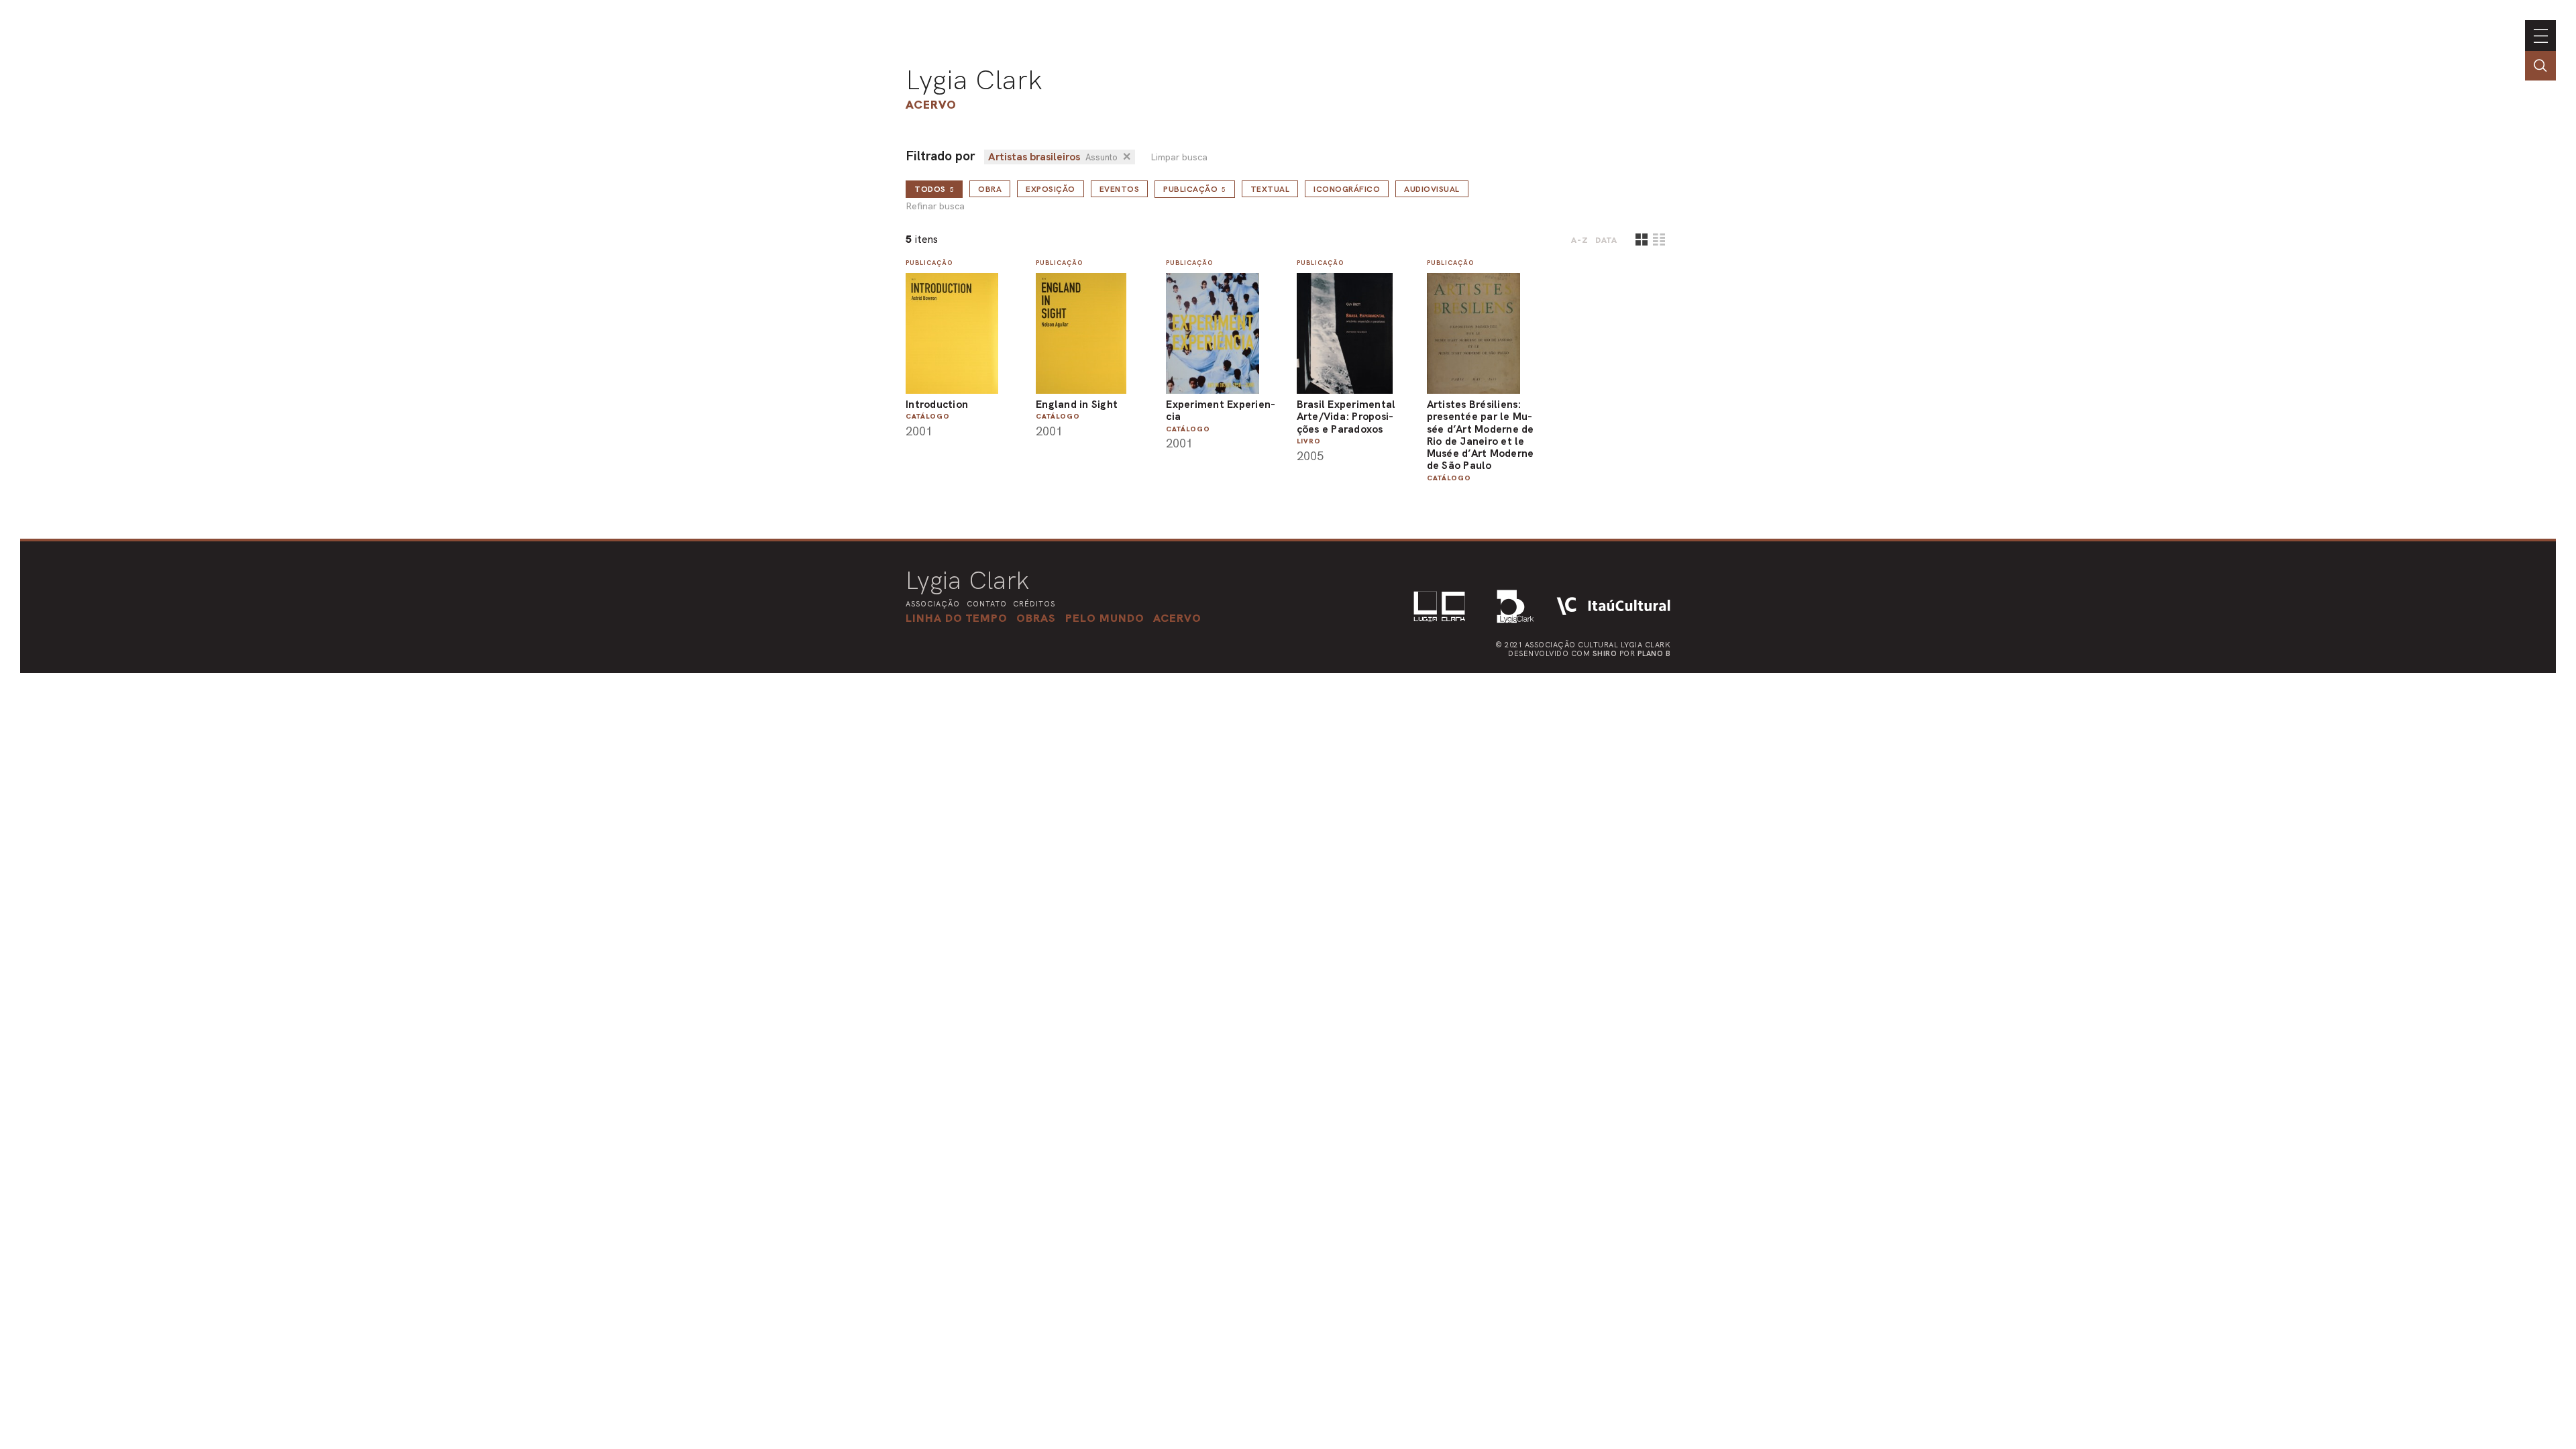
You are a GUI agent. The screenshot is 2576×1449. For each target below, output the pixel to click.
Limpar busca (1179, 157)
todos (934, 189)
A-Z (1580, 240)
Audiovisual (1432, 189)
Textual (1270, 189)
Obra (990, 189)
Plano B (1654, 653)
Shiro (1605, 653)
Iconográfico (1347, 189)
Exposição (1051, 189)
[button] (1105, 618)
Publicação (1195, 189)
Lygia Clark (974, 80)
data (1606, 240)
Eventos (1120, 189)
